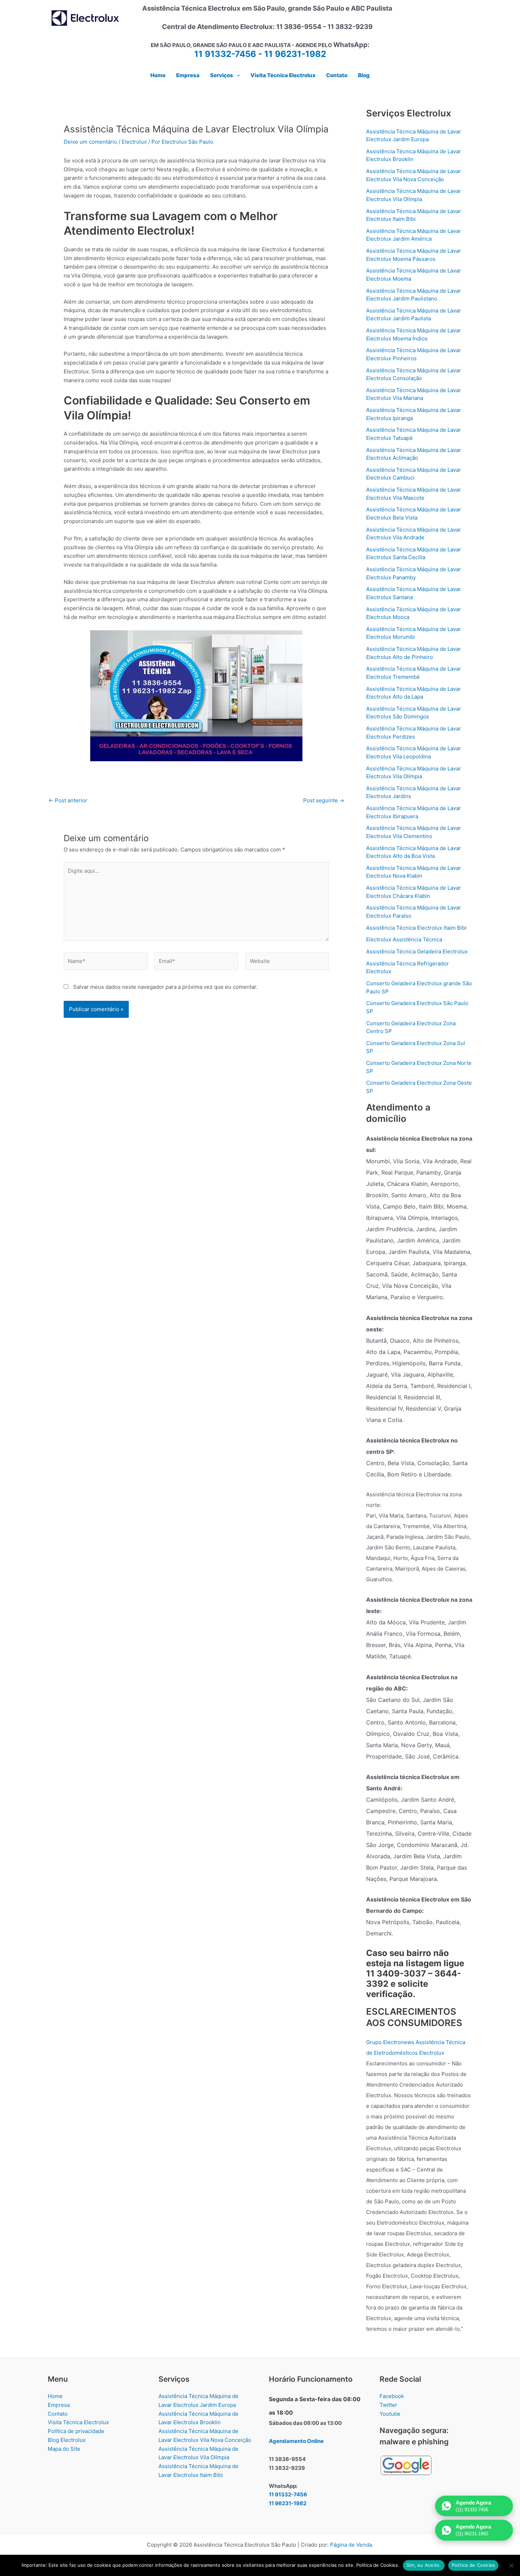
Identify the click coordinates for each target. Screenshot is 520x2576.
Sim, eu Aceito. (424, 2565)
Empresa (59, 2405)
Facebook (392, 2396)
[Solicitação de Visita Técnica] (196, 695)
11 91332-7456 (225, 54)
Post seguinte (324, 800)
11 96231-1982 (295, 54)
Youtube (390, 2414)
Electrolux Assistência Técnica (404, 939)
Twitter (388, 2405)
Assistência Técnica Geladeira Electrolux (417, 951)
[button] (236, 75)
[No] (511, 2565)
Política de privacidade (76, 2431)
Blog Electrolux (67, 2440)
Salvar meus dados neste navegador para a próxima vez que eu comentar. (165, 987)
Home (55, 2396)
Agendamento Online (296, 2441)
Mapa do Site (64, 2449)
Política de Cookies (473, 2565)
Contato (58, 2414)
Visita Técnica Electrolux (78, 2422)
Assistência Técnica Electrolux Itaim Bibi (416, 928)
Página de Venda (351, 2545)
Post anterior (68, 800)
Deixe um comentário (90, 142)
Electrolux (134, 142)
